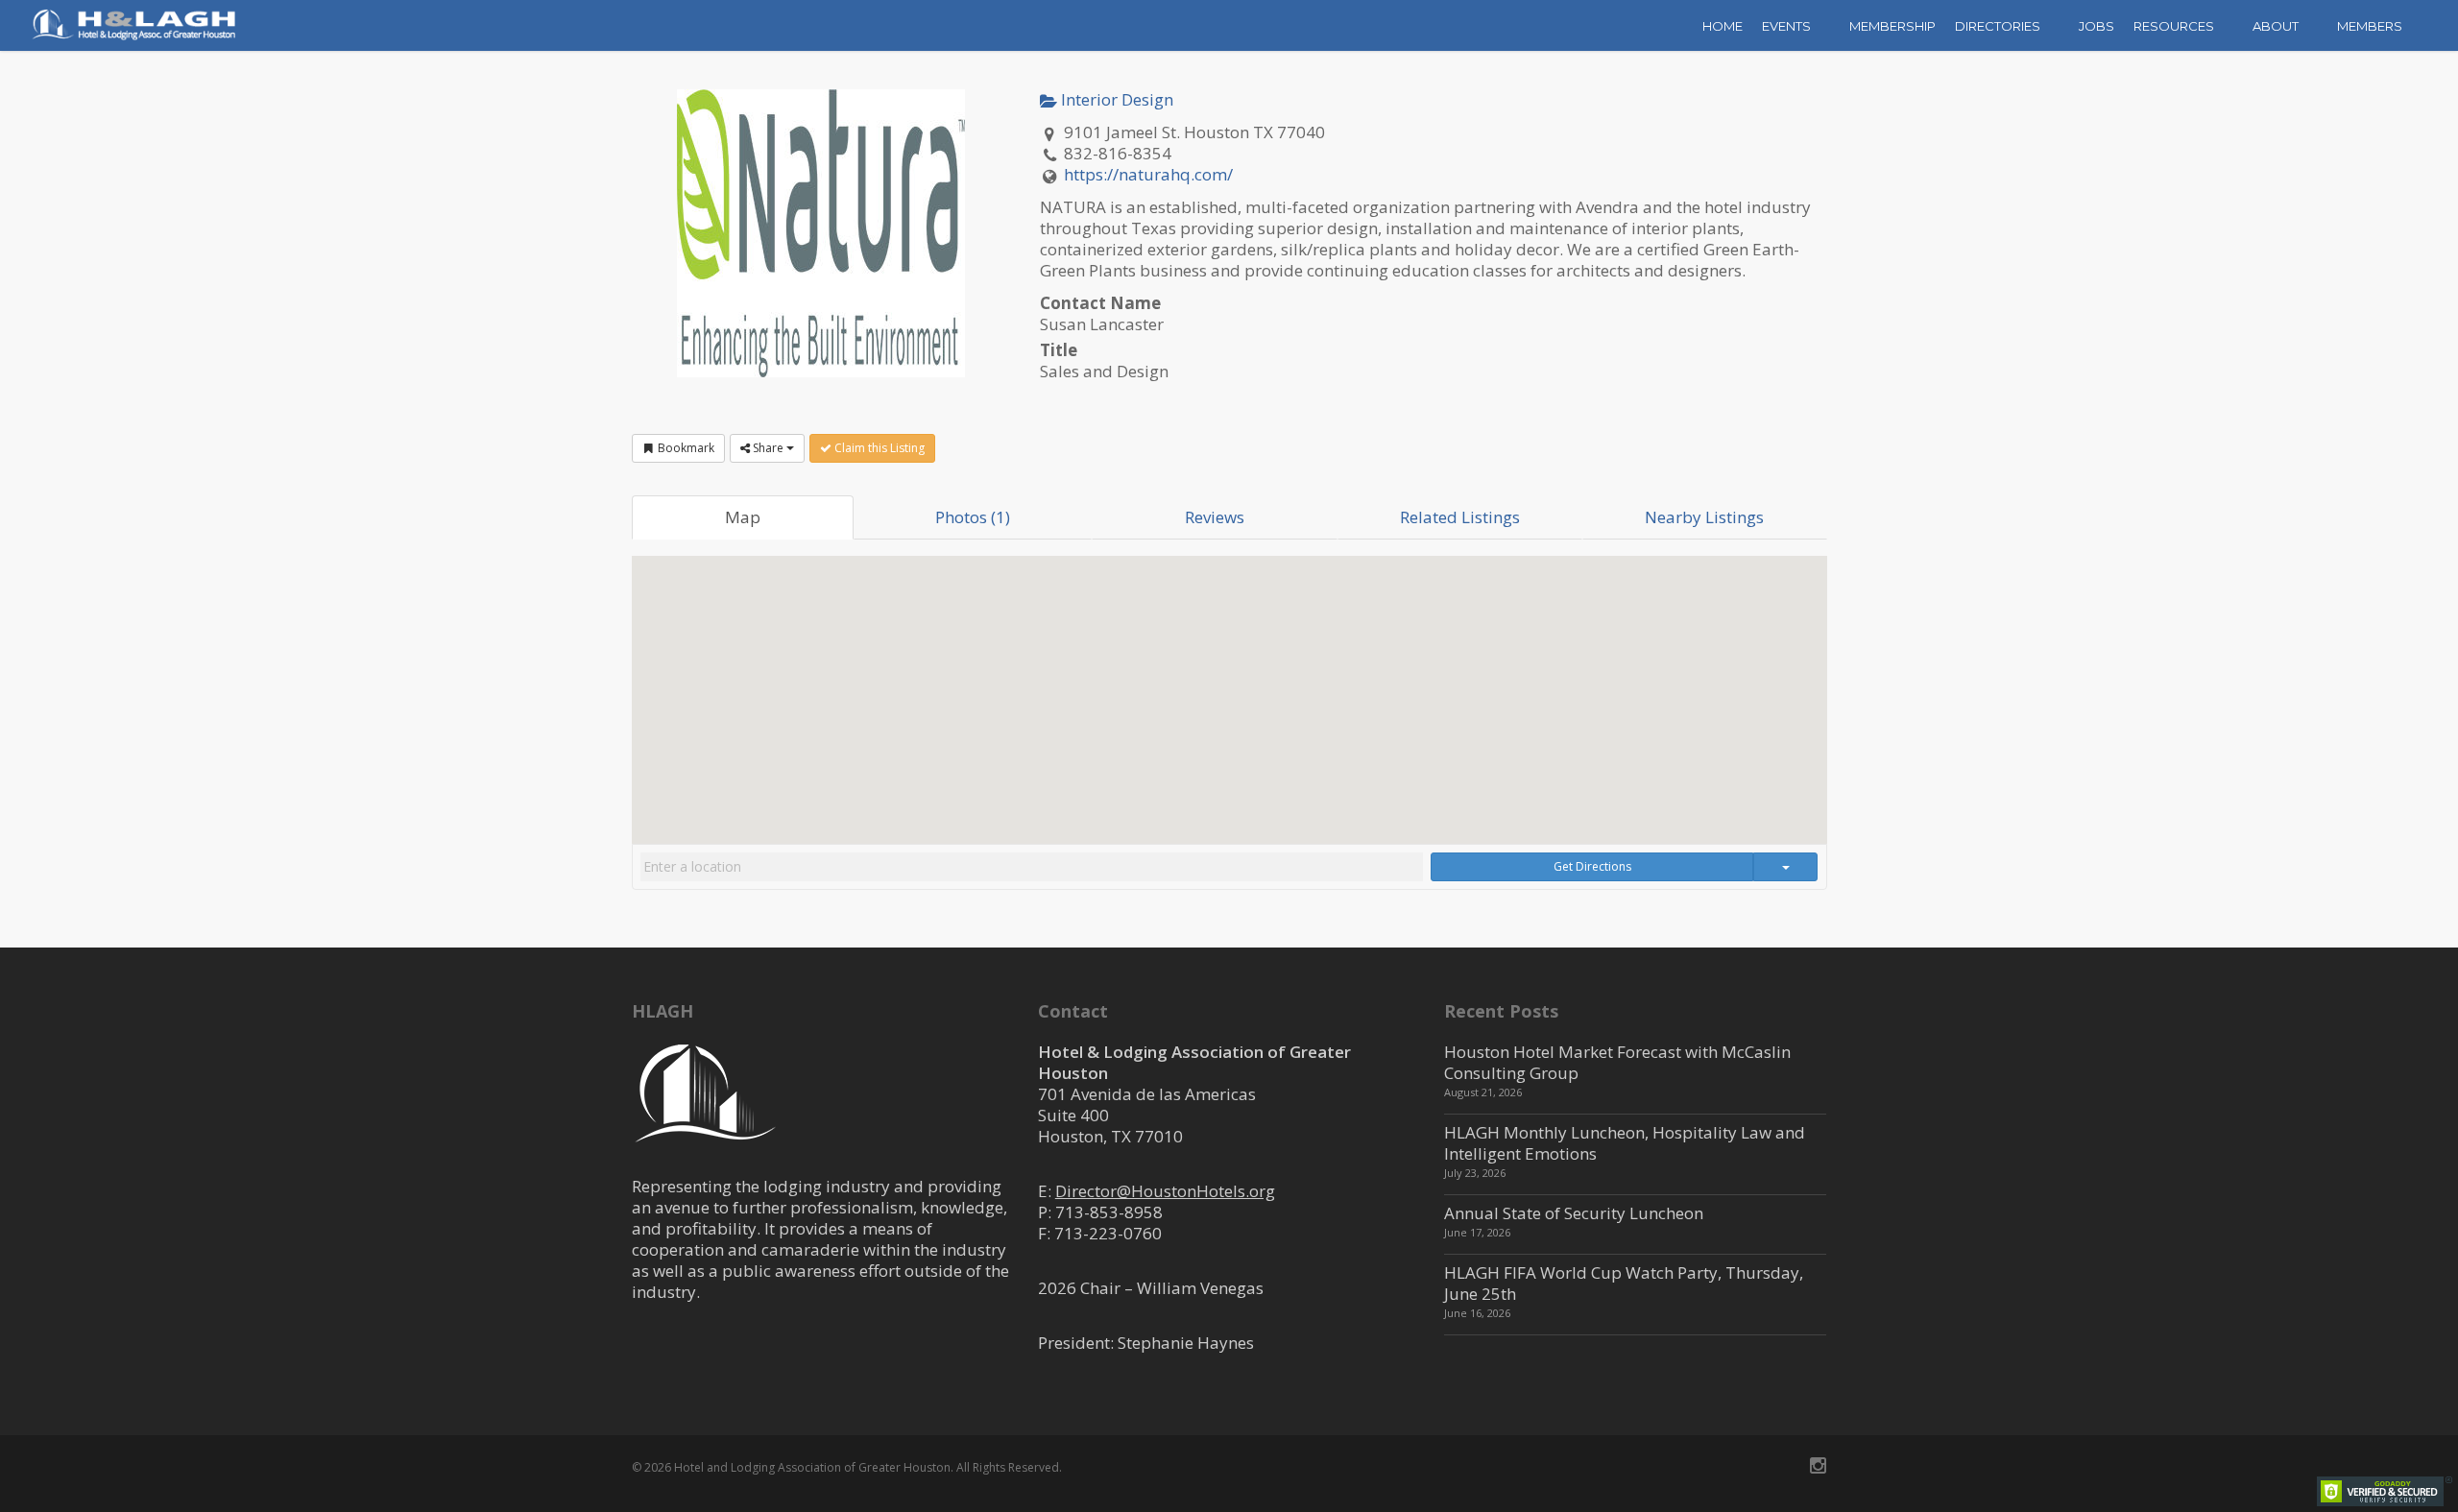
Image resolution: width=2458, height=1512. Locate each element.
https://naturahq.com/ (1148, 174)
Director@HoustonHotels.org (1165, 1191)
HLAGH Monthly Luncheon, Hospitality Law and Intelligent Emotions (1625, 1143)
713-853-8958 (1109, 1212)
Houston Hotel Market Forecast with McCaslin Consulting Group (1617, 1062)
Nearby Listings (1704, 517)
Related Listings (1460, 517)
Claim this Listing (878, 448)
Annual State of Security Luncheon (1574, 1213)
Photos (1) (973, 517)
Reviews (1215, 517)
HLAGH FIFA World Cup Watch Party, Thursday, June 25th (1624, 1283)
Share (768, 448)
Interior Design (1115, 99)
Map (743, 517)
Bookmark (685, 448)
